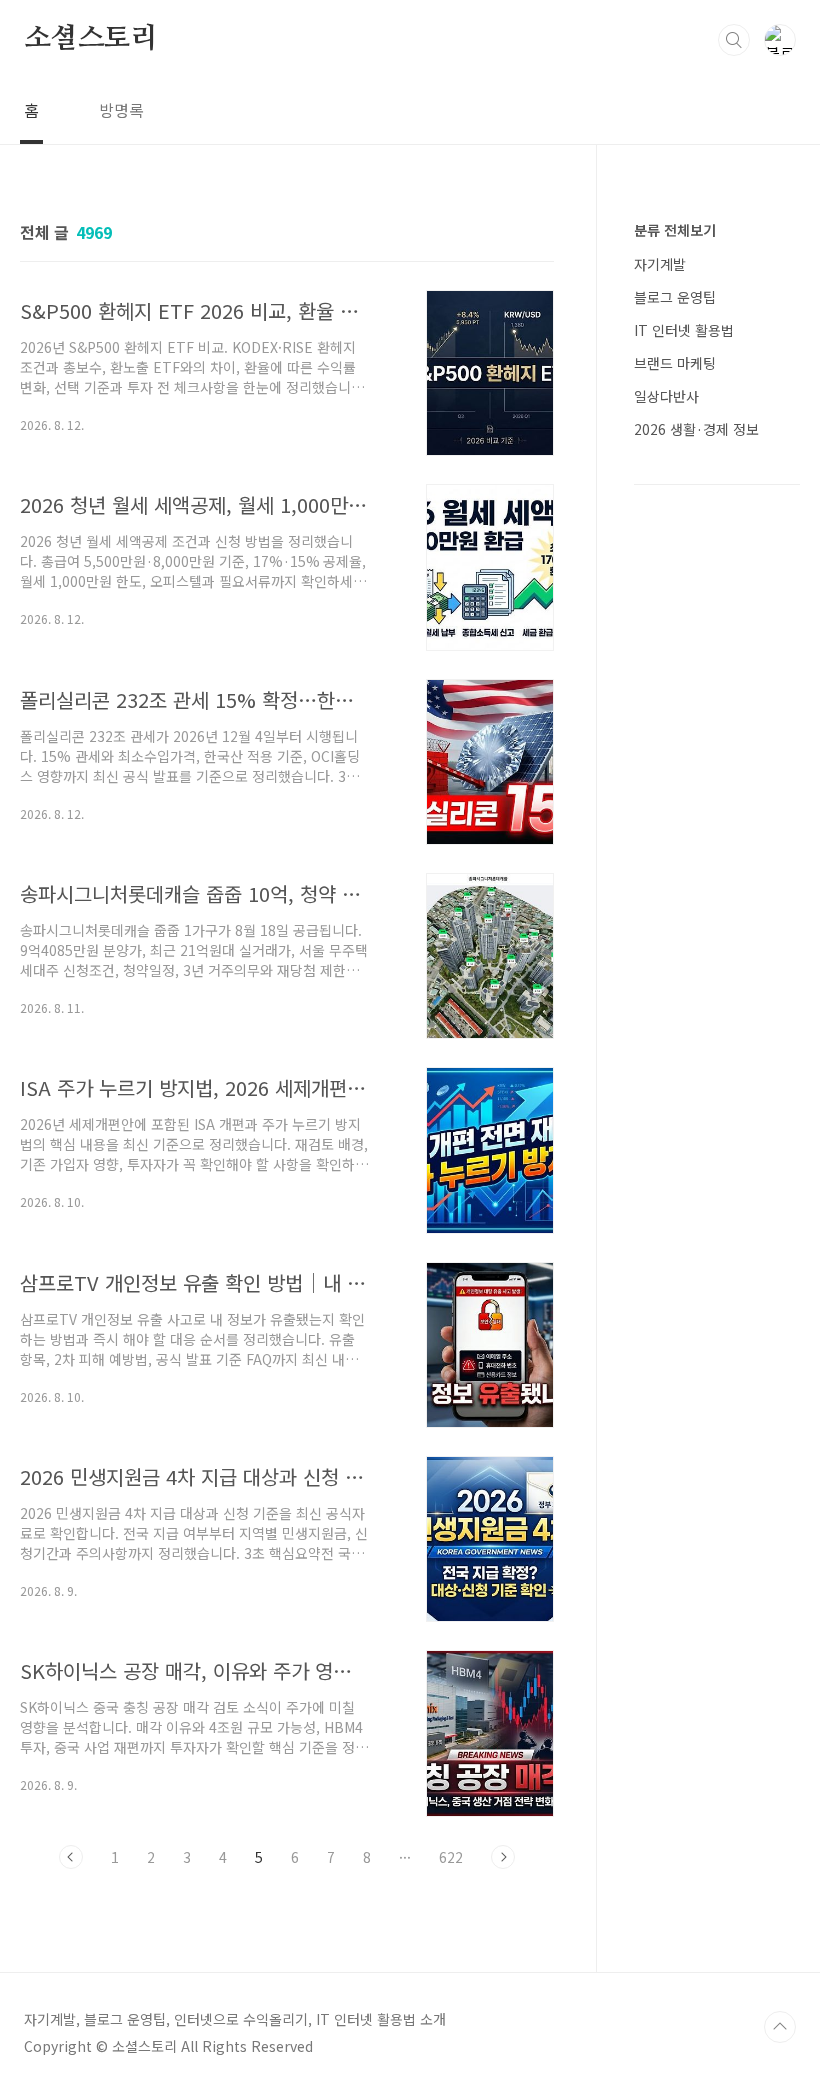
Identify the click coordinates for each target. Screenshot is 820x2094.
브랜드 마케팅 (675, 363)
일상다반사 (666, 396)
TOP (780, 2027)
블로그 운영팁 (675, 297)
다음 (503, 1857)
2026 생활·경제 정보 (696, 429)
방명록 (121, 110)
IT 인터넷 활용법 (684, 330)
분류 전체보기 (675, 230)
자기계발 (660, 264)
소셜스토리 (91, 39)
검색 (734, 40)
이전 (71, 1857)
